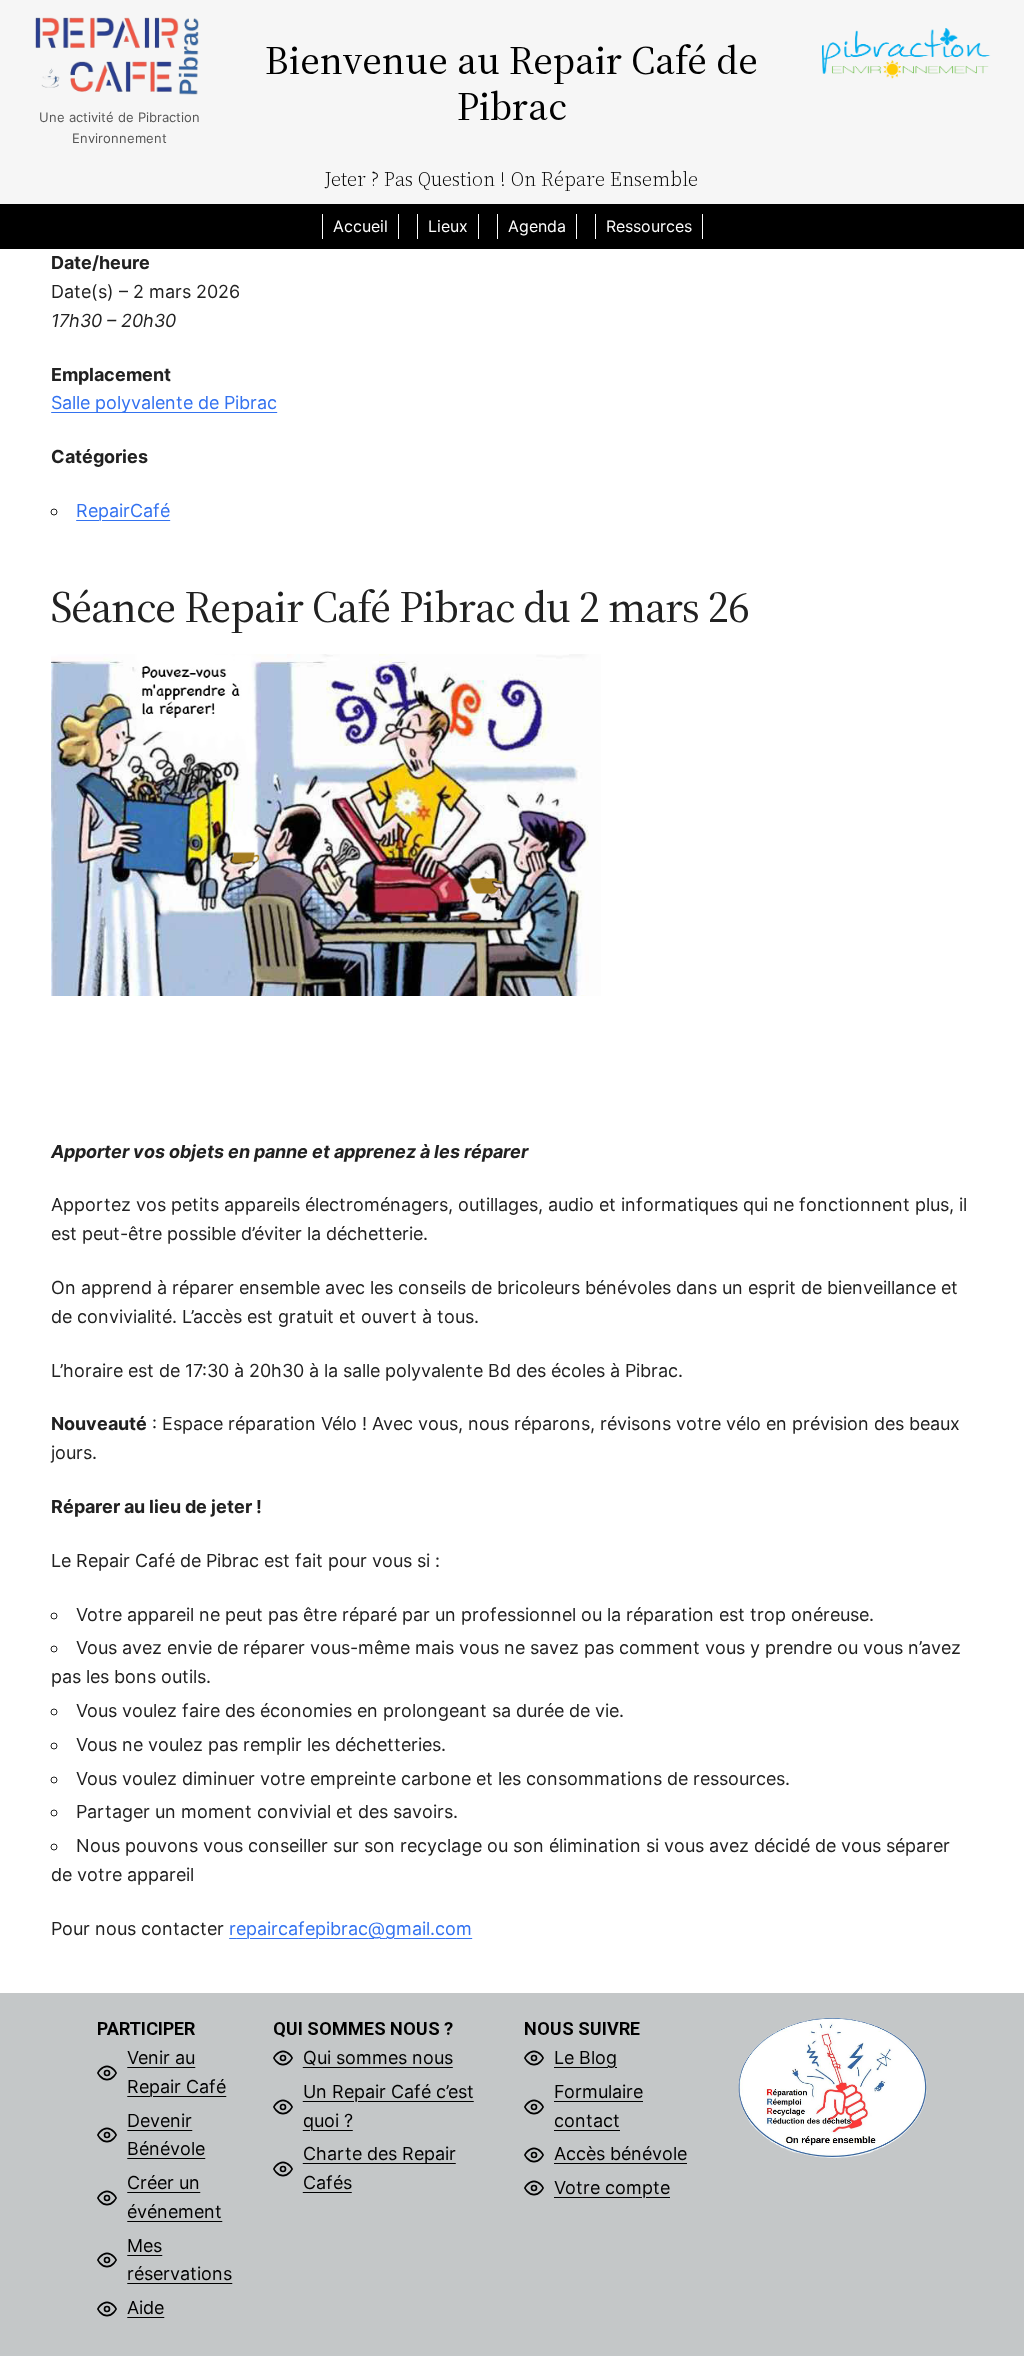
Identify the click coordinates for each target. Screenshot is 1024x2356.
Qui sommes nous (378, 2057)
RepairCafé (123, 510)
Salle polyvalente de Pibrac (164, 402)
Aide (145, 2307)
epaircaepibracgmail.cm (350, 1928)
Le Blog (585, 2057)
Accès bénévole (620, 2153)
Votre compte (612, 2187)
